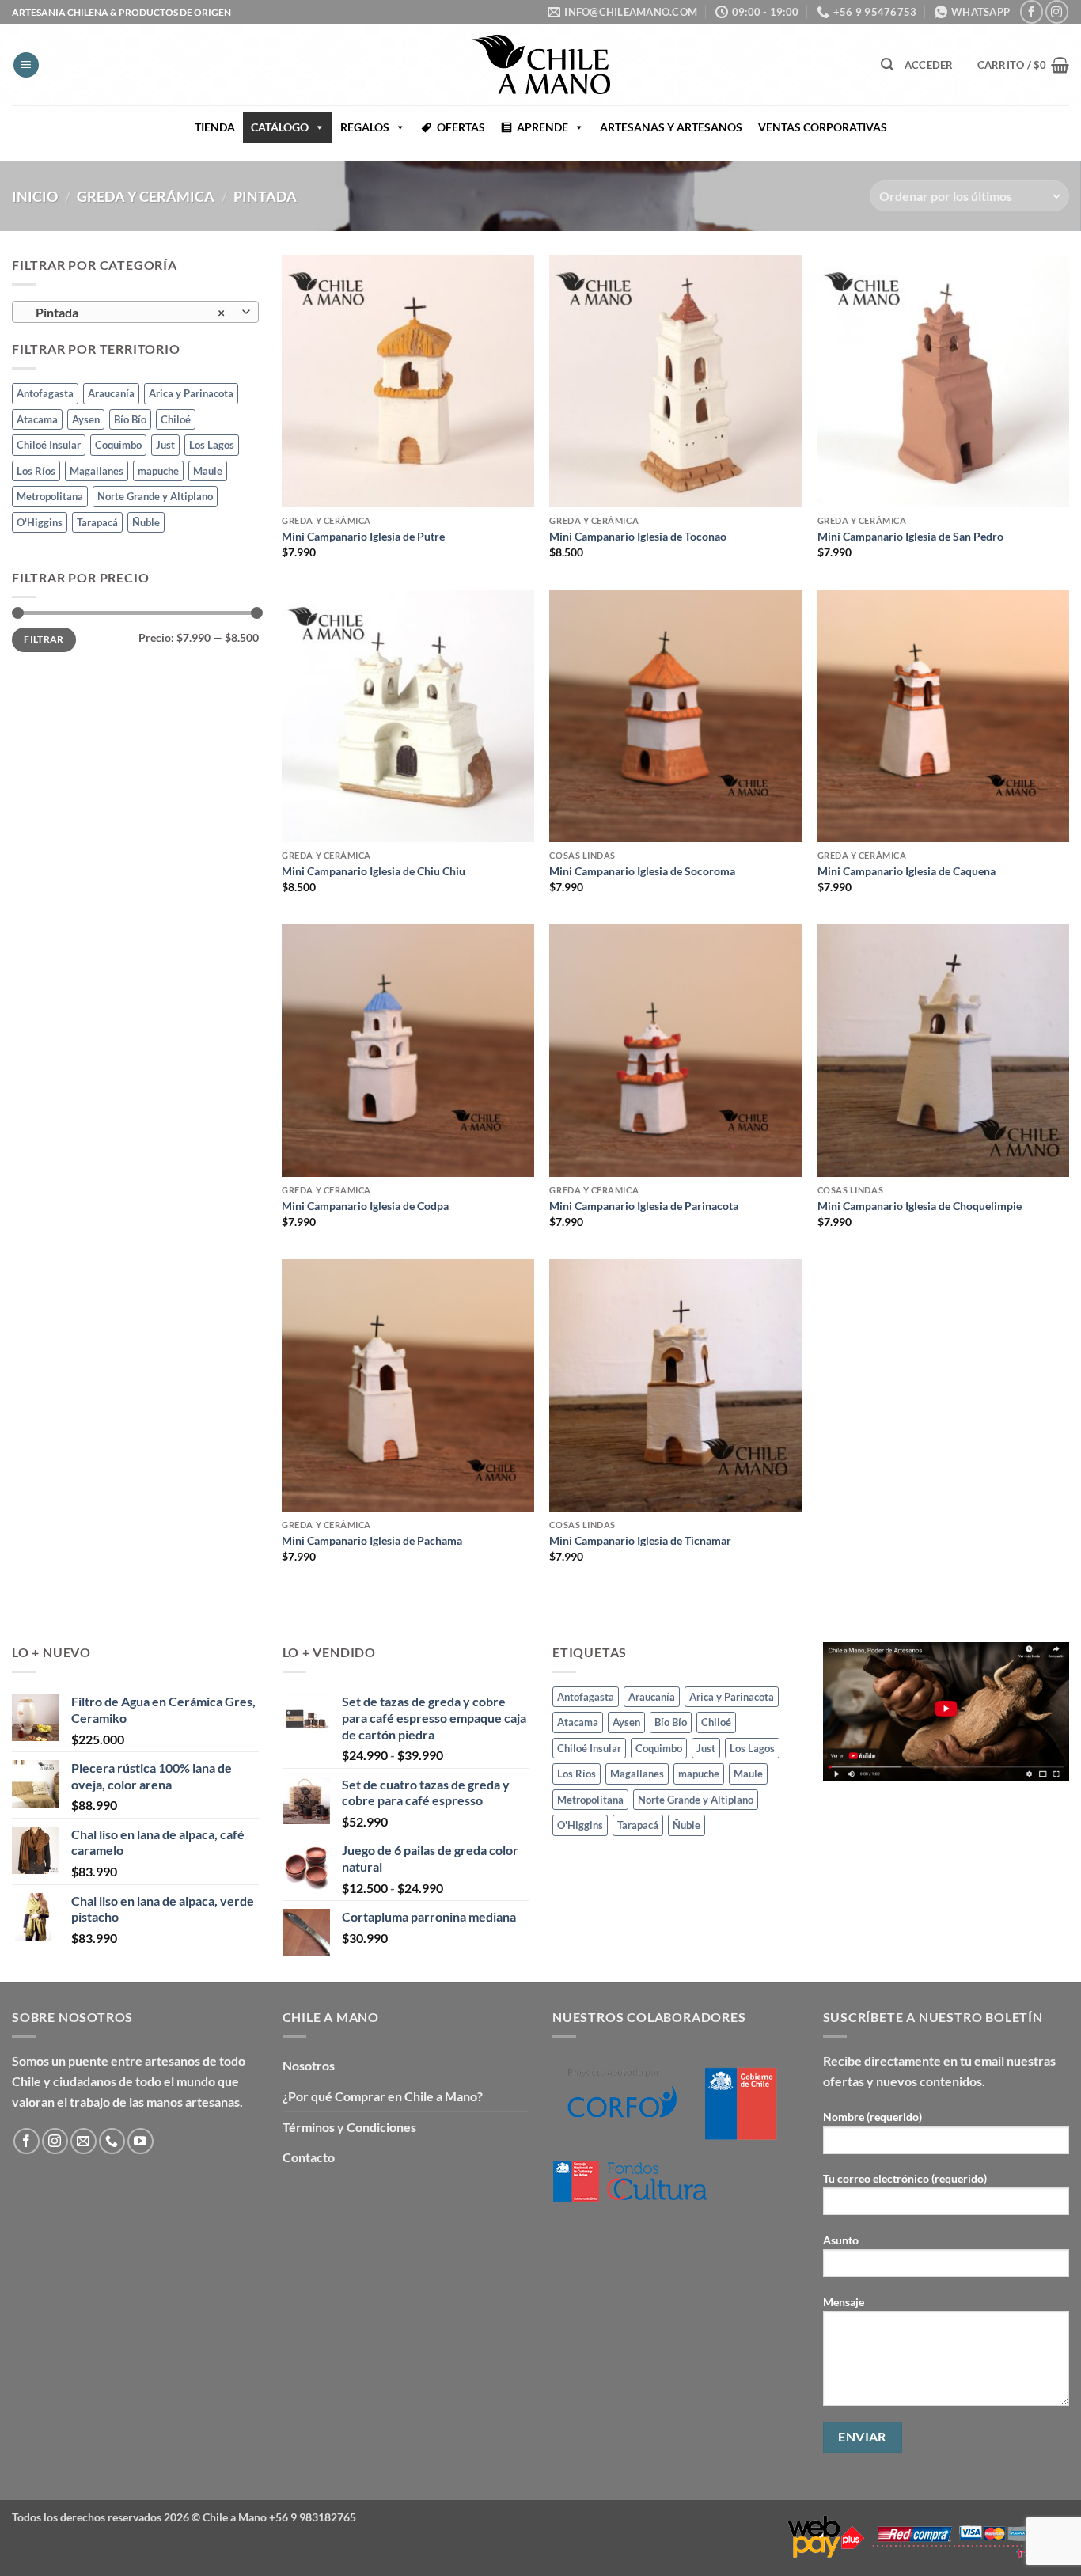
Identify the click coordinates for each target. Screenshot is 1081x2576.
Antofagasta (45, 394)
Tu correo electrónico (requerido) (905, 2178)
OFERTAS (461, 127)
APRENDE (542, 127)
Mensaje (844, 2302)
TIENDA (215, 127)
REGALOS (365, 127)
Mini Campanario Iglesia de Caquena (907, 871)
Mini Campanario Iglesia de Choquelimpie (920, 1206)
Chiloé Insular (49, 445)
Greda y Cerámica (146, 196)
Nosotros (309, 2065)
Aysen (86, 419)
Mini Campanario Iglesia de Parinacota (644, 1206)
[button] (26, 65)
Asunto (841, 2240)
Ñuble (146, 522)
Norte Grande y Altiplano (155, 496)
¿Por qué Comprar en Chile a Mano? (383, 2096)
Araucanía (111, 394)
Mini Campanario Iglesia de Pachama (372, 1540)
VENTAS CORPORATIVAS (823, 127)
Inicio (35, 196)
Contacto (309, 2157)
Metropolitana (50, 496)
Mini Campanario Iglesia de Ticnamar (640, 1540)
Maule (208, 471)
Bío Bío (130, 419)
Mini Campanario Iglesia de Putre (363, 536)
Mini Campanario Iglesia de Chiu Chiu (374, 871)
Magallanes (97, 471)
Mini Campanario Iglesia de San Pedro (910, 536)
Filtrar (44, 640)
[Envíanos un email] (83, 2141)
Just (165, 445)
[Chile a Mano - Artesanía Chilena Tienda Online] (540, 64)
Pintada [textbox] (127, 313)
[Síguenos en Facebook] (1032, 11)
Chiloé (176, 419)
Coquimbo (118, 445)
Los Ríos (36, 471)
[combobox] (135, 312)
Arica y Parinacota (191, 394)
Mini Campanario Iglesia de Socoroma (642, 871)
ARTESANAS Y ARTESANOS (671, 127)
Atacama (37, 419)
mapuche (158, 471)
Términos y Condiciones (349, 2127)
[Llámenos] (112, 2141)
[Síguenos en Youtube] (140, 2141)
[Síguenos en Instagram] (1057, 11)
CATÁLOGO (280, 127)
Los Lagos (212, 445)
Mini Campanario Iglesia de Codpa (365, 1206)
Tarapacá (97, 522)
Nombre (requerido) (872, 2117)
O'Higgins (40, 522)
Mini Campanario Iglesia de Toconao (638, 536)
